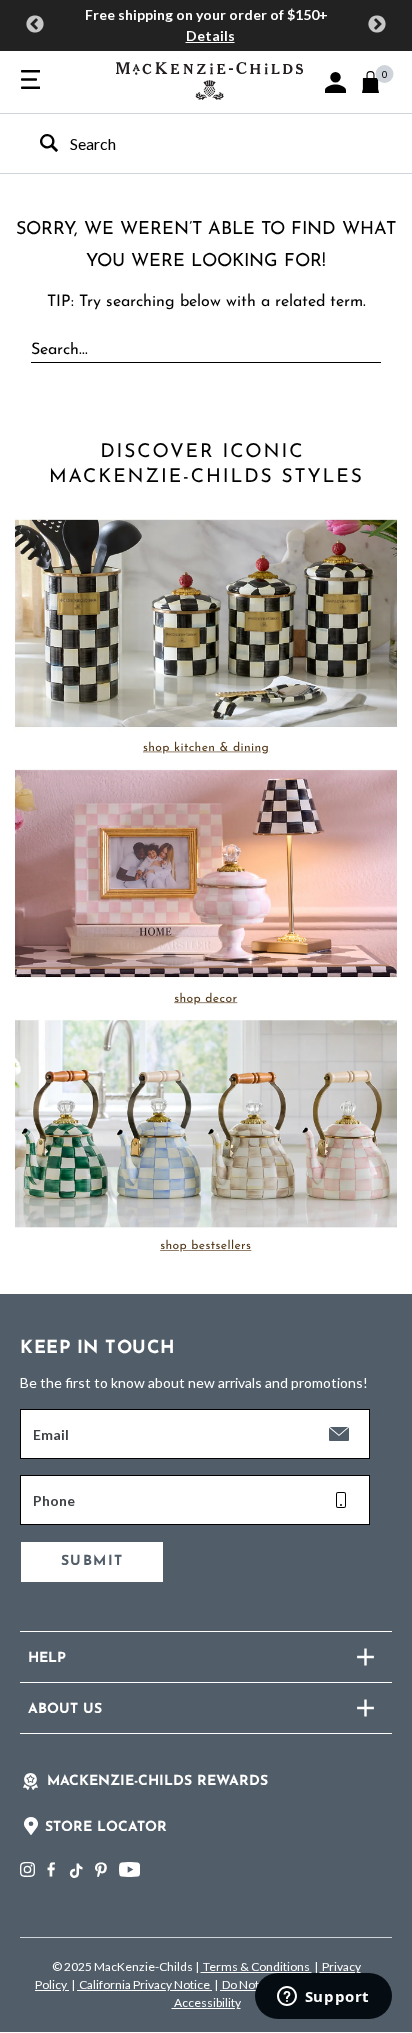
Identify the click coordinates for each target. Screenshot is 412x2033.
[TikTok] (75, 1871)
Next (377, 25)
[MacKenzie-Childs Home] (209, 78)
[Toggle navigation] (30, 81)
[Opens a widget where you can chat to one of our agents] (323, 1998)
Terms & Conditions (256, 1966)
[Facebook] (51, 1869)
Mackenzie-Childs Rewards (157, 1781)
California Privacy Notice (144, 1984)
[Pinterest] (101, 1869)
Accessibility (206, 2002)
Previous (35, 25)
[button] (335, 82)
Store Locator (106, 1827)
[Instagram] (27, 1869)
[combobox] (188, 143)
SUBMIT (92, 1561)
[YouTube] (129, 1869)
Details (210, 35)
